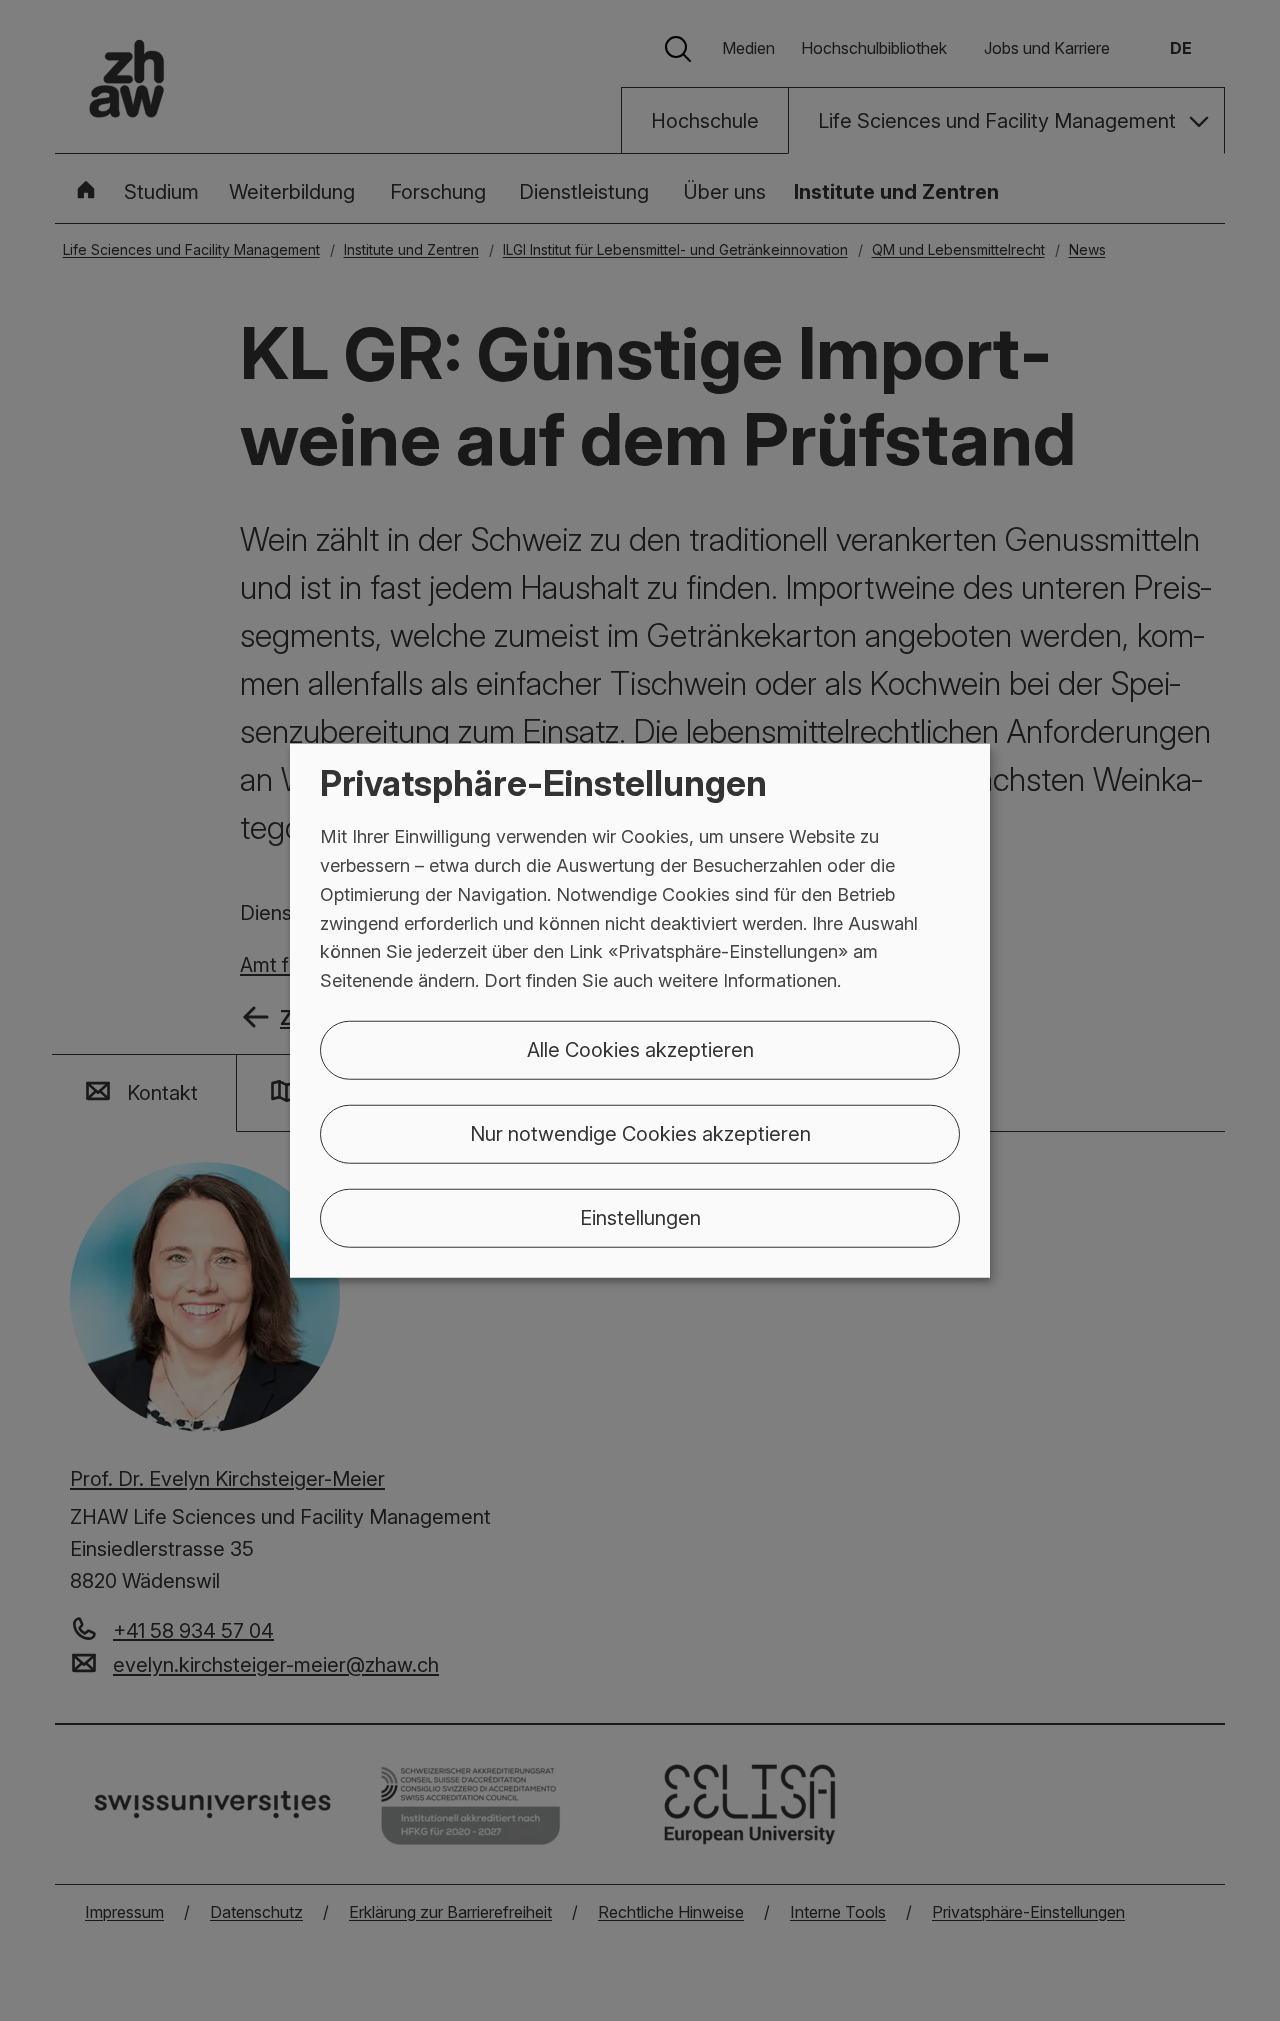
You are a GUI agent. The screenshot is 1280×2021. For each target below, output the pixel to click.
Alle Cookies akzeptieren (640, 1050)
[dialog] (640, 1010)
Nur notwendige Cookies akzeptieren (640, 1134)
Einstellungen (640, 1218)
